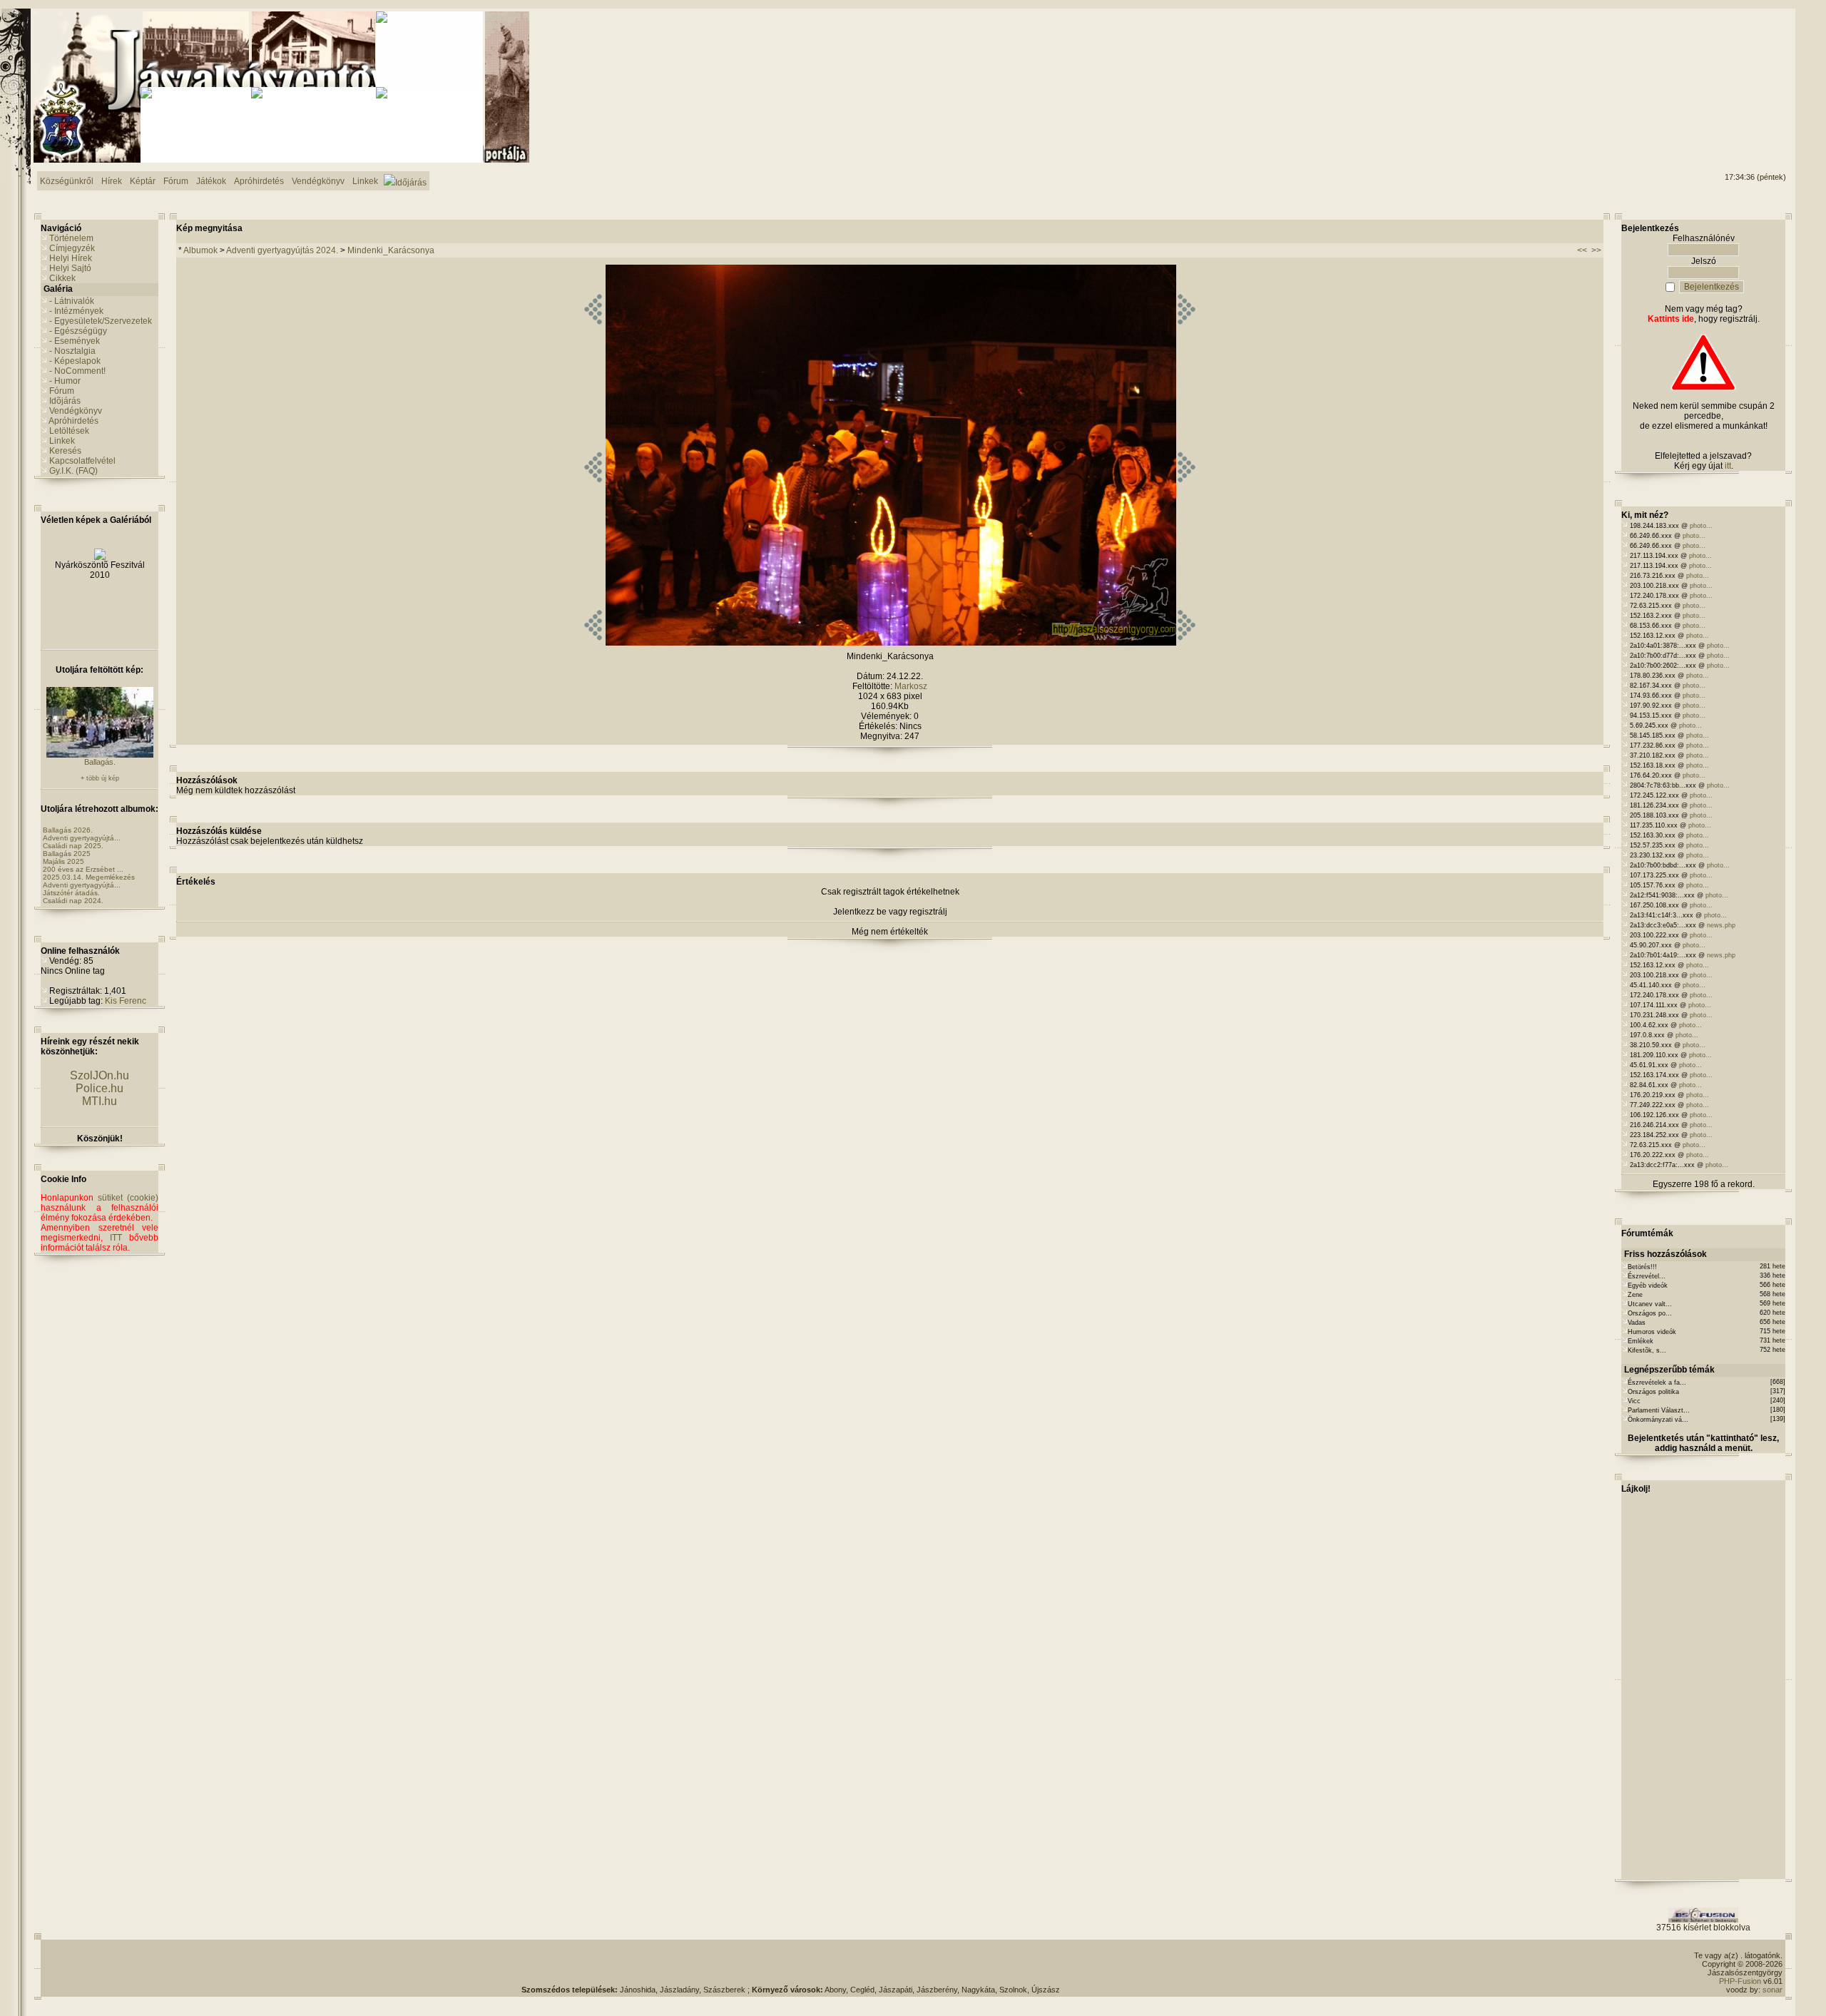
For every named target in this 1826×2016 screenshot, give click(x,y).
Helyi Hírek (71, 258)
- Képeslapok (75, 361)
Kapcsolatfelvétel (82, 461)
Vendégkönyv (76, 411)
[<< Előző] (593, 643)
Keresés (65, 451)
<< (1582, 250)
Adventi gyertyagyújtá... (82, 838)
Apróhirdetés (73, 421)
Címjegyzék (72, 248)
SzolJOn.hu (100, 1075)
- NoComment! (77, 371)
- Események (75, 341)
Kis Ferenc (126, 1001)
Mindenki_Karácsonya (391, 250)
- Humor (65, 381)
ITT (116, 1238)
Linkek (62, 441)
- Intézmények (76, 311)
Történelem (71, 238)
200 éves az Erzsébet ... (83, 869)
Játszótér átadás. (71, 893)
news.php (1721, 925)
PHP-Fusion (1740, 1981)
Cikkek (62, 278)
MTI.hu (100, 1101)
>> (1596, 250)
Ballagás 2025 (67, 854)
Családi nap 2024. (73, 901)
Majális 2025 (63, 861)
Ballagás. (100, 762)
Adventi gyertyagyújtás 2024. (282, 250)
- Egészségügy (78, 331)
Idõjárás (65, 401)
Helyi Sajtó (70, 268)
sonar (1773, 1990)
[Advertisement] (1728, 65)
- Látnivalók (72, 301)
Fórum (62, 391)
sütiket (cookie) (128, 1198)
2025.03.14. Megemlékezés (89, 877)
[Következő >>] (1187, 643)
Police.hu (100, 1088)
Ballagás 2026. (68, 830)
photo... (1701, 526)
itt (1728, 466)
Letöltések (69, 431)
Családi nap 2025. (73, 846)
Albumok (200, 250)
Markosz (911, 686)
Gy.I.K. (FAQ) (73, 471)
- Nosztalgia (72, 351)
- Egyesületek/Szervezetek (101, 321)
